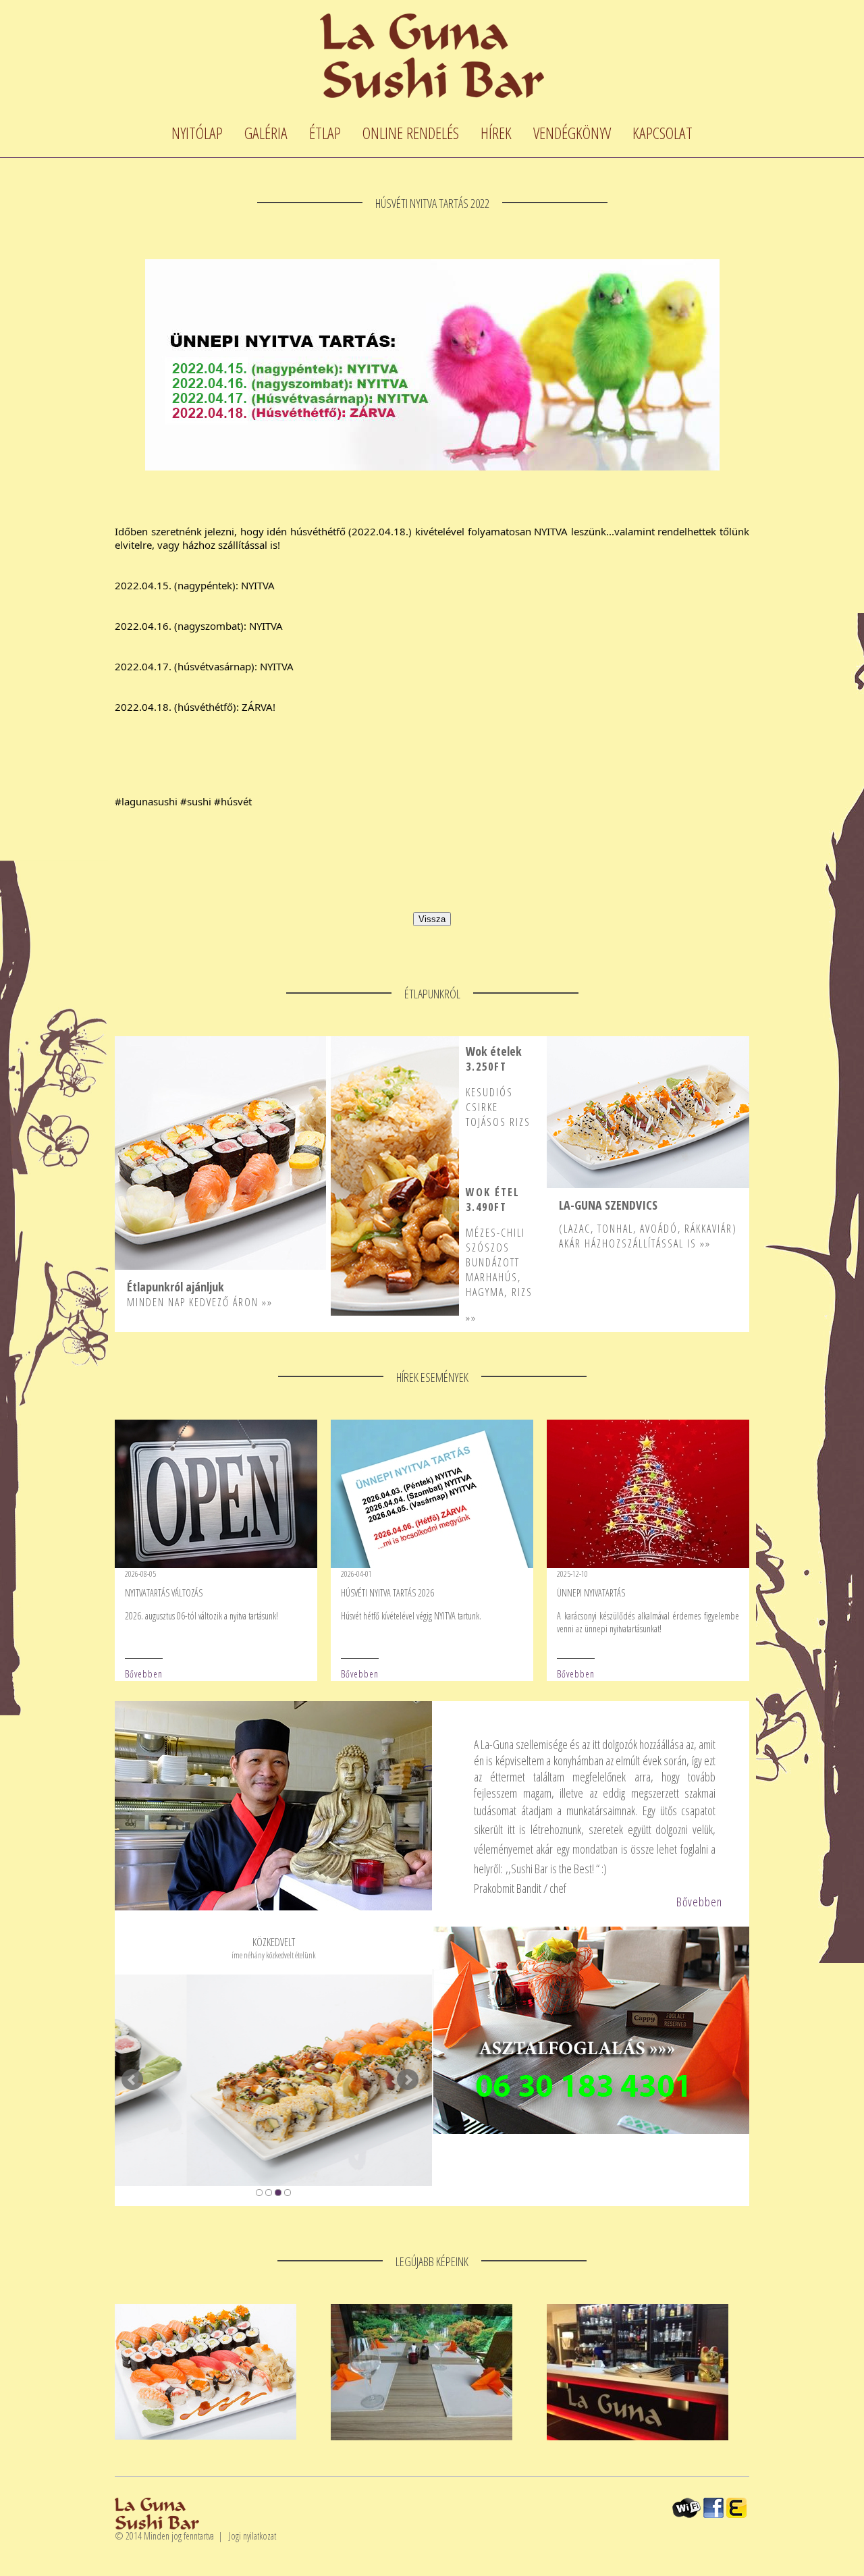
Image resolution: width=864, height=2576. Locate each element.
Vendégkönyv (572, 133)
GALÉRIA (266, 133)
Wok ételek (494, 1051)
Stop (132, 2192)
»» (267, 1302)
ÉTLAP (325, 133)
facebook (713, 2508)
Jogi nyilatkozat (252, 2536)
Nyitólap (197, 133)
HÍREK (496, 133)
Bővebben (144, 1674)
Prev (132, 2080)
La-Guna (432, 56)
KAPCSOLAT (663, 133)
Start (122, 2192)
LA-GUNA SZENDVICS (608, 1205)
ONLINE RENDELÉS (411, 133)
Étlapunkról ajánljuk (175, 1287)
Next (408, 2080)
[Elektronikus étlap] (736, 2508)
